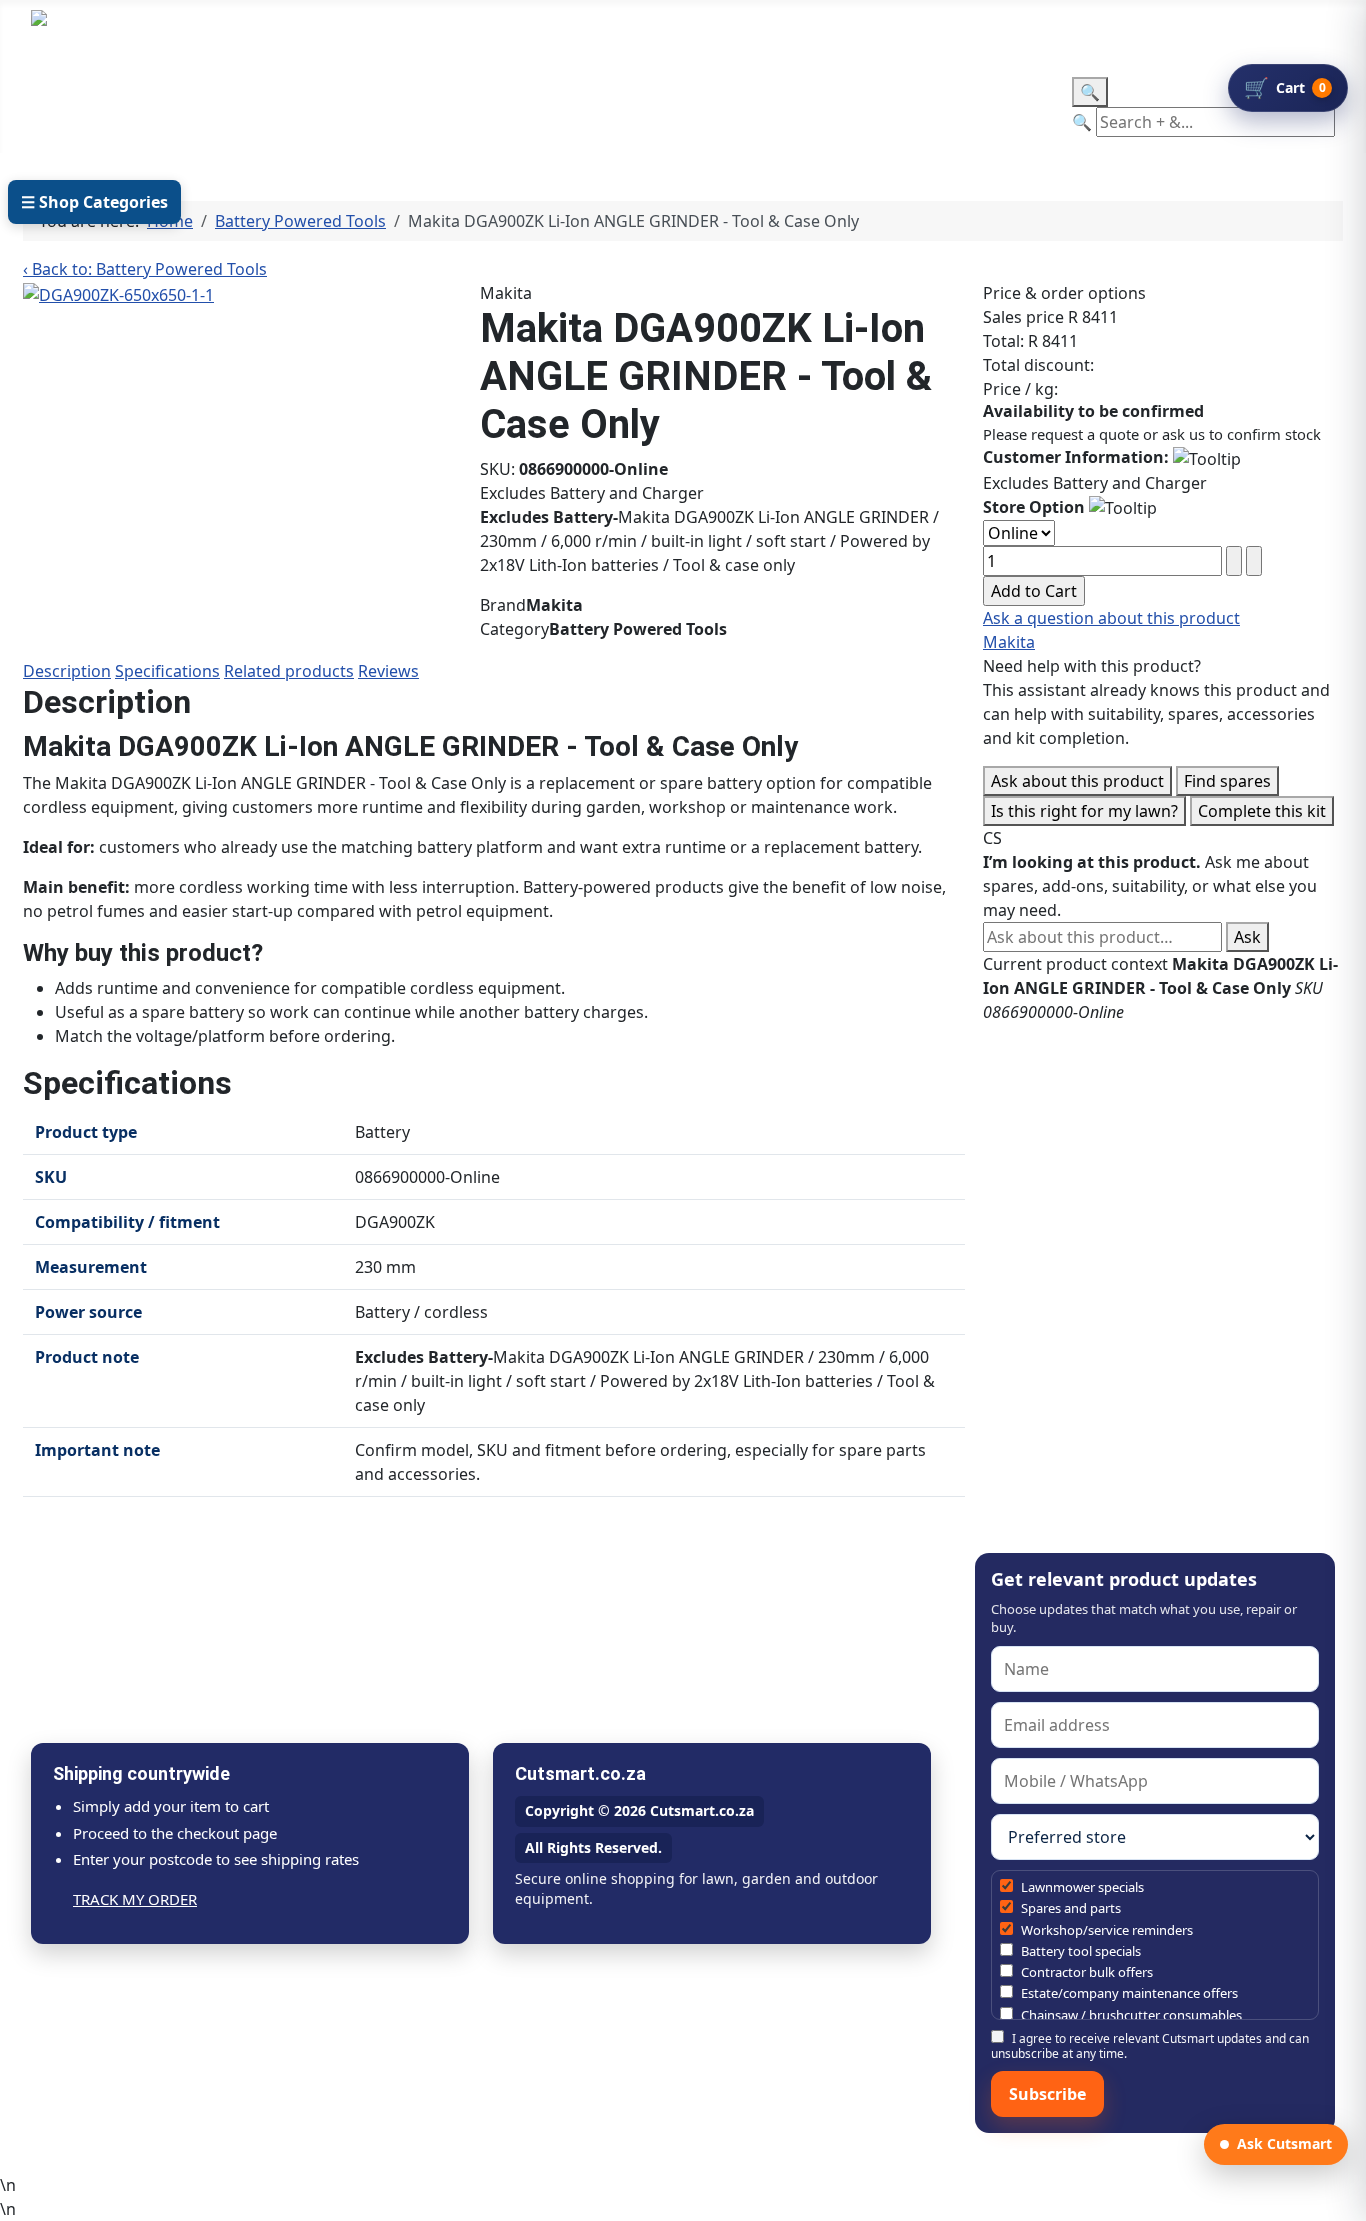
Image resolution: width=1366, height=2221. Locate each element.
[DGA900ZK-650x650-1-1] (118, 293)
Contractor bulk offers (1085, 1972)
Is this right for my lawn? (1084, 811)
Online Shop (101, 107)
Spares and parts (1069, 1908)
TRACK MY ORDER (135, 1899)
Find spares (1227, 781)
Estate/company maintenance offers (1128, 1993)
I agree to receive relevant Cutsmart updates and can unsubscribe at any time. (1150, 2045)
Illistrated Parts (276, 107)
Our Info (546, 107)
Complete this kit (1262, 811)
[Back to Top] (1341, 2196)
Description (67, 671)
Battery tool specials (1079, 1951)
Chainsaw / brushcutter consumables (1130, 2015)
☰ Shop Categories (94, 202)
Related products (289, 671)
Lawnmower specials (1081, 1887)
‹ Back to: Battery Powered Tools (145, 269)
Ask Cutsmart (1284, 2143)
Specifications (167, 671)
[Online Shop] (165, 107)
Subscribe (1047, 2094)
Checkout (680, 107)
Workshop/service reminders (1105, 1930)
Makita (1009, 642)
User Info (412, 107)
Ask (1247, 937)
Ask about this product (1077, 781)
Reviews (388, 671)
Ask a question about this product (1111, 618)
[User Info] (463, 107)
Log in (457, 31)
